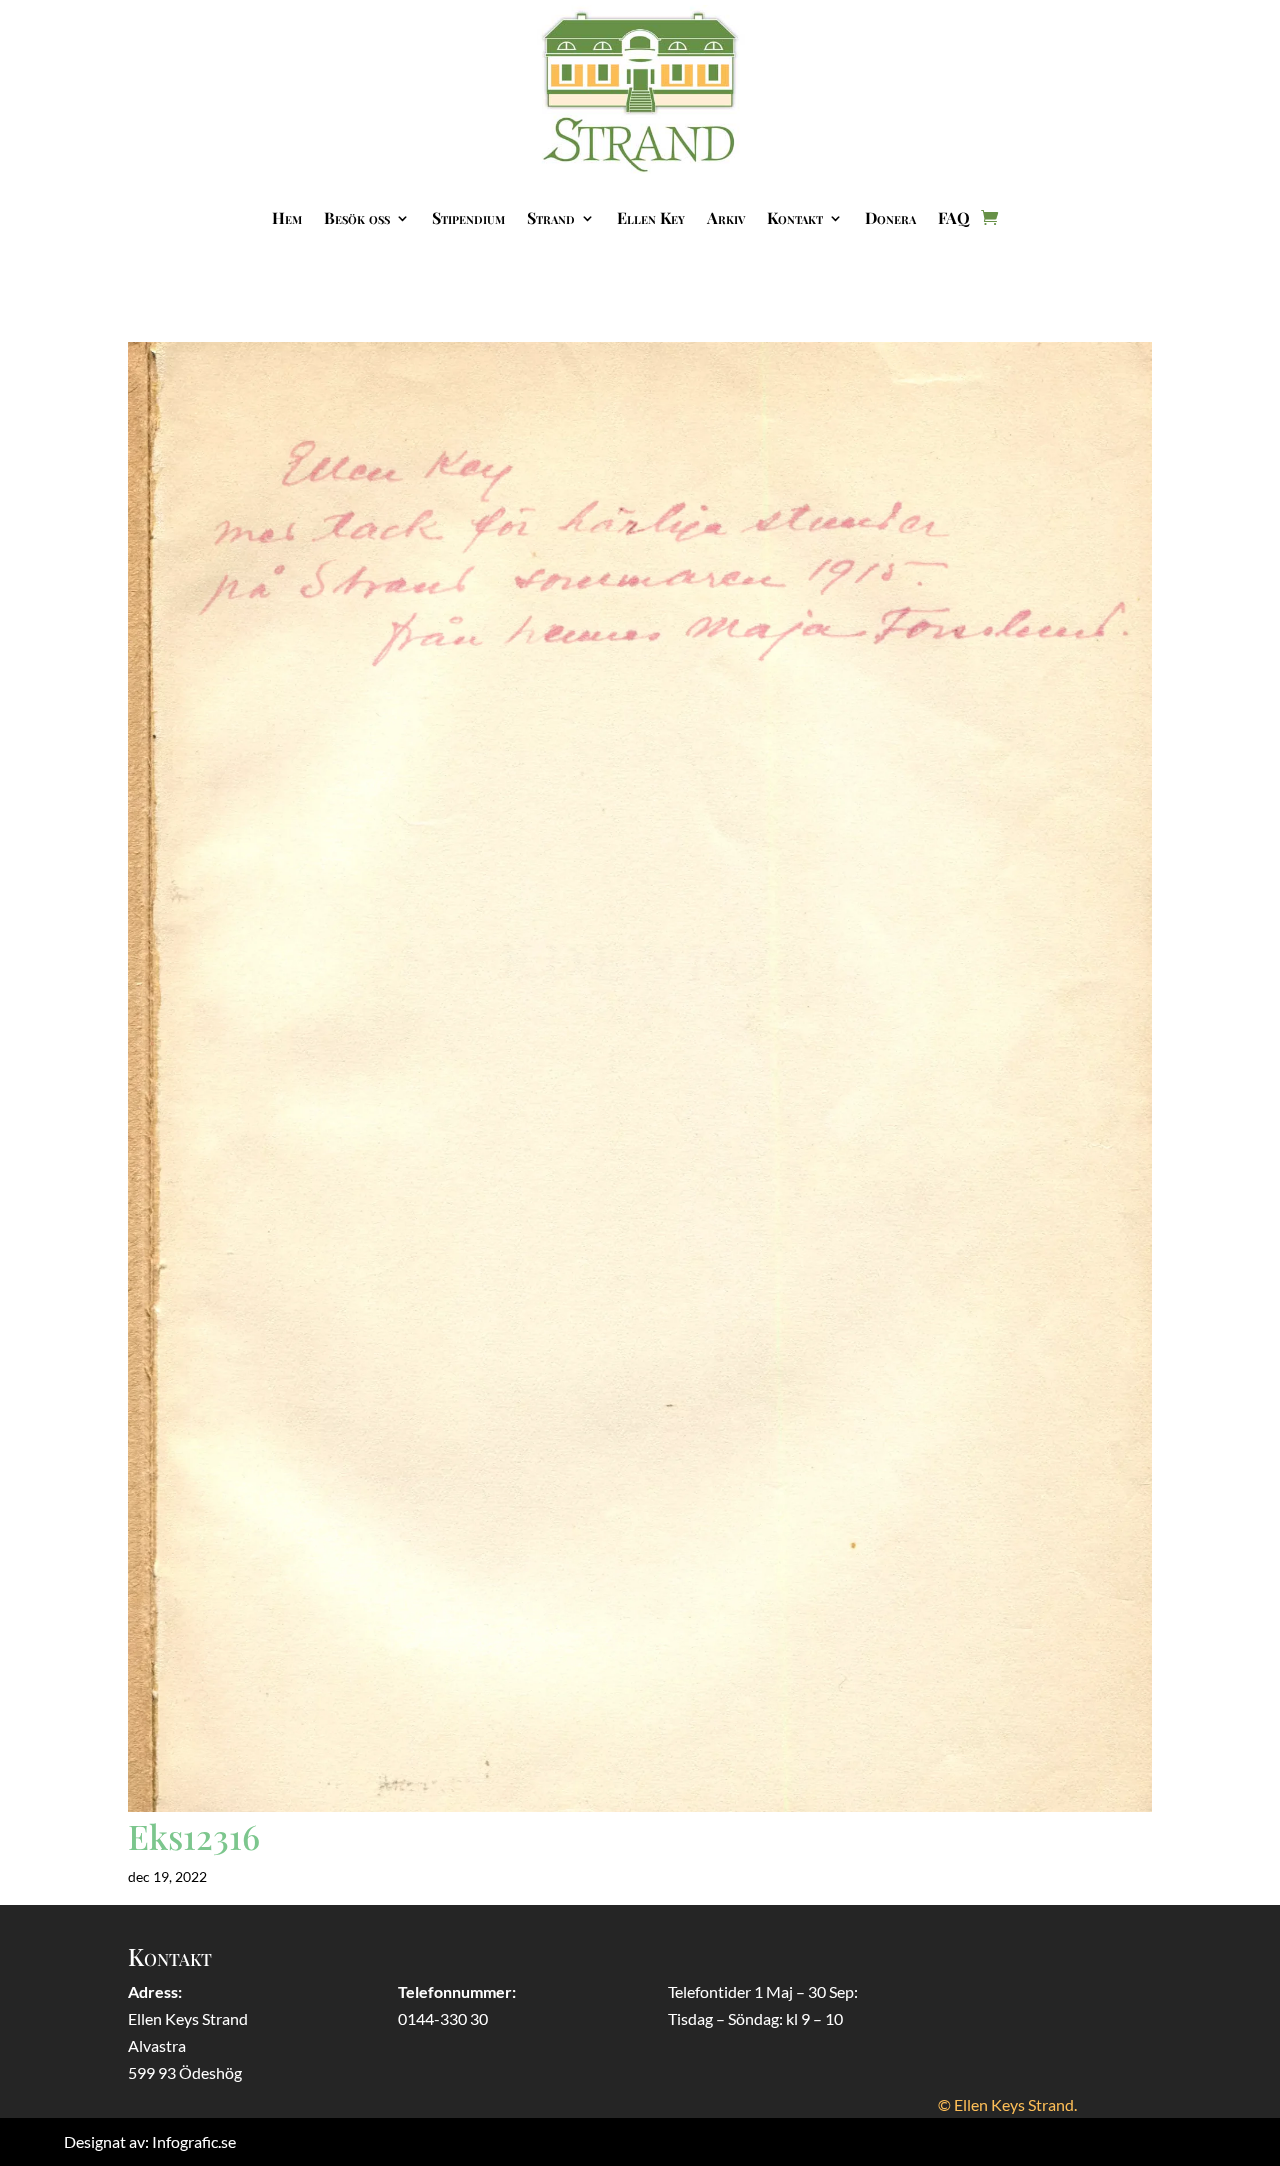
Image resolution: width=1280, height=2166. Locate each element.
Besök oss (357, 217)
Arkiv (726, 217)
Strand (551, 217)
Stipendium (468, 217)
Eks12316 (194, 1836)
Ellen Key (651, 217)
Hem (287, 217)
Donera (890, 217)
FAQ (954, 217)
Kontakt (795, 217)
